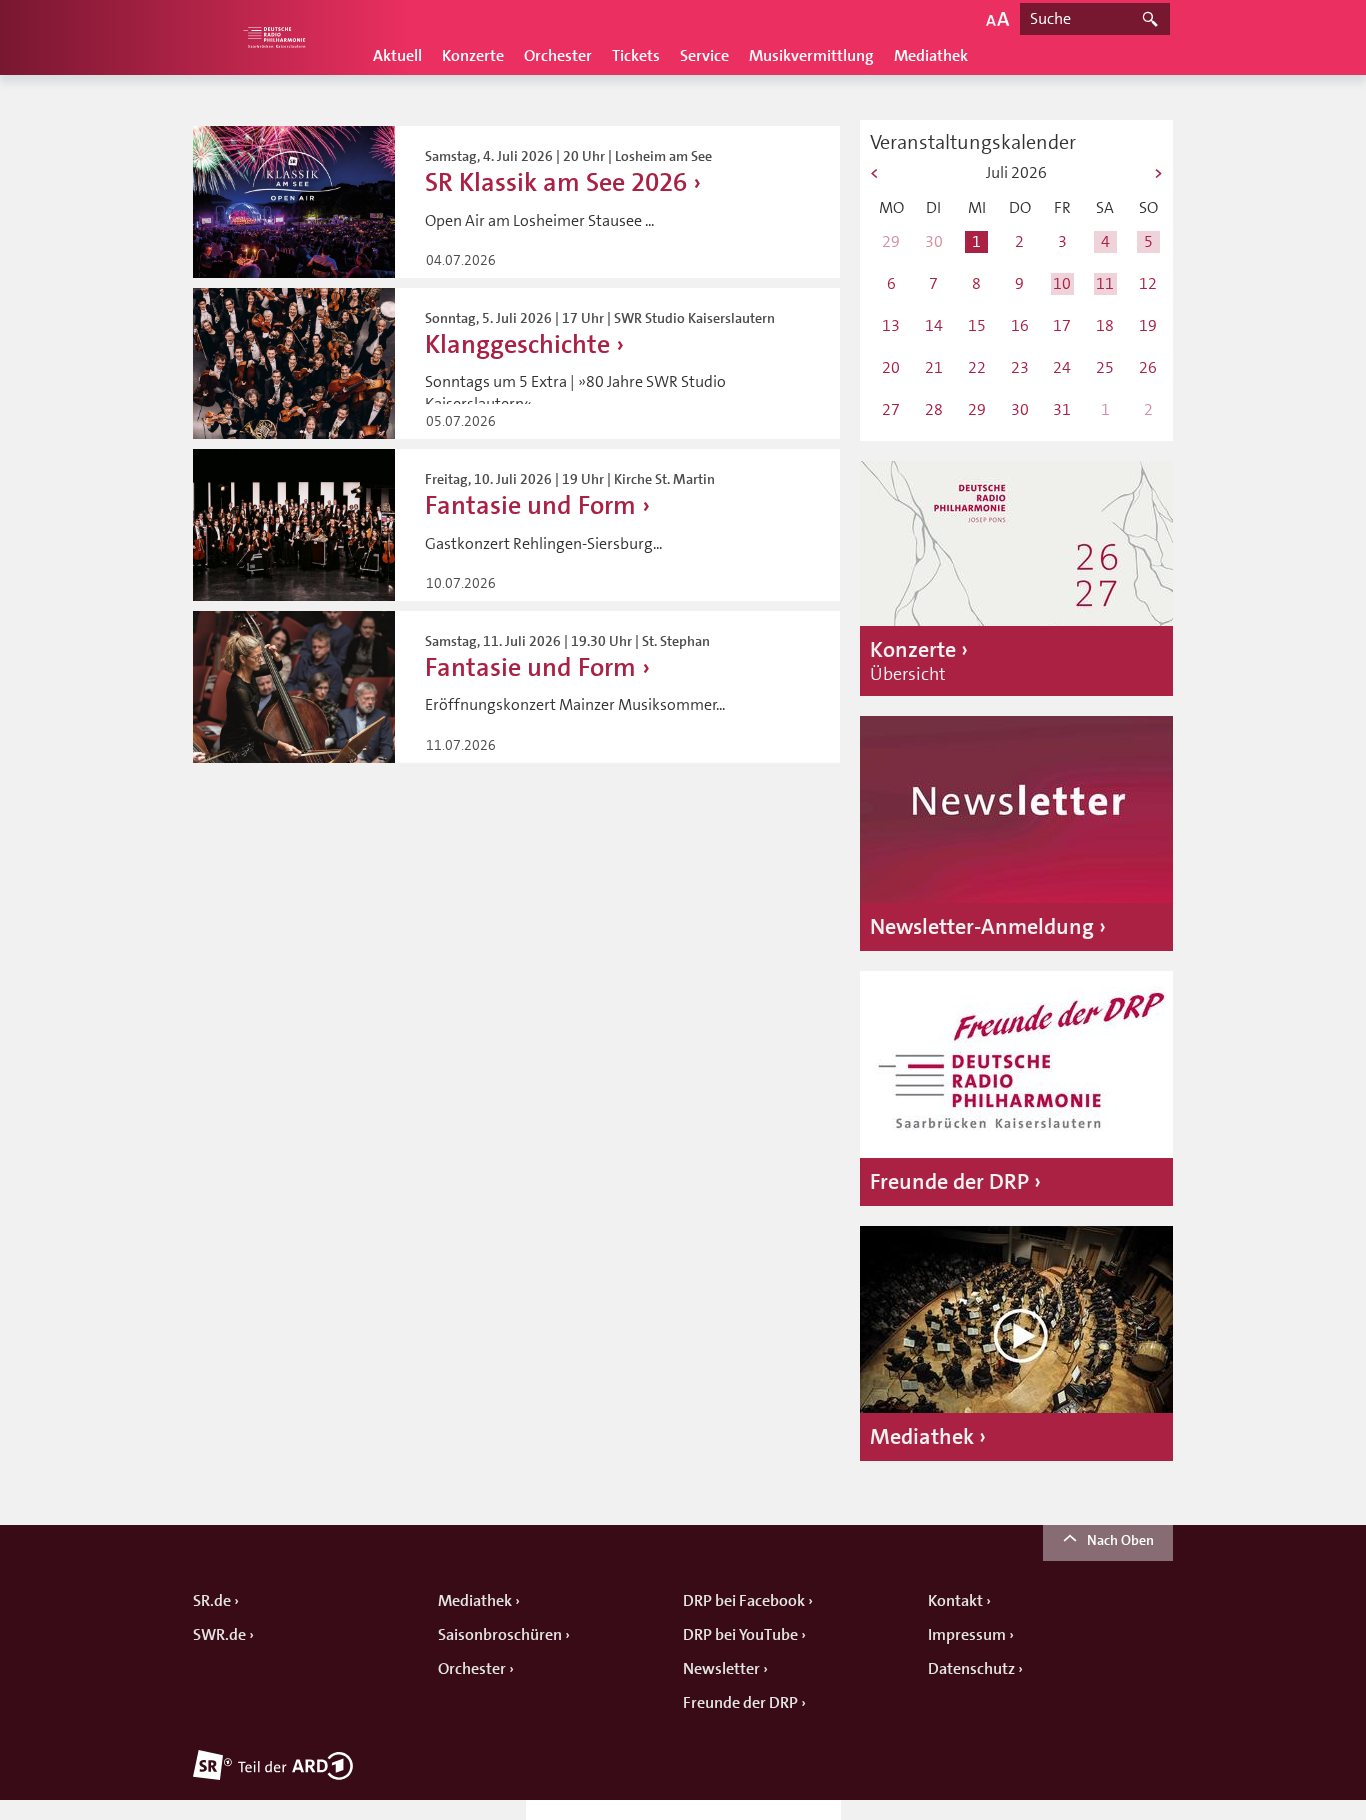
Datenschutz (971, 1669)
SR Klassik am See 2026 (556, 182)
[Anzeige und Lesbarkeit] (997, 18)
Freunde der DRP (740, 1703)
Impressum (967, 1635)
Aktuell (397, 56)
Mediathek (931, 56)
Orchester (558, 56)
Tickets (636, 56)
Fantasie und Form (530, 505)
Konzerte (473, 56)
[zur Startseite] (273, 37)
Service (704, 56)
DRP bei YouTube (740, 1635)
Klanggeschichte (517, 344)
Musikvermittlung (811, 56)
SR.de (212, 1601)
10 (1062, 283)
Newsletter (721, 1669)
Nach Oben (1120, 1540)
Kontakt (955, 1601)
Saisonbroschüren (500, 1635)
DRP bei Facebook (744, 1601)
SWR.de (219, 1635)
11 (1105, 283)
